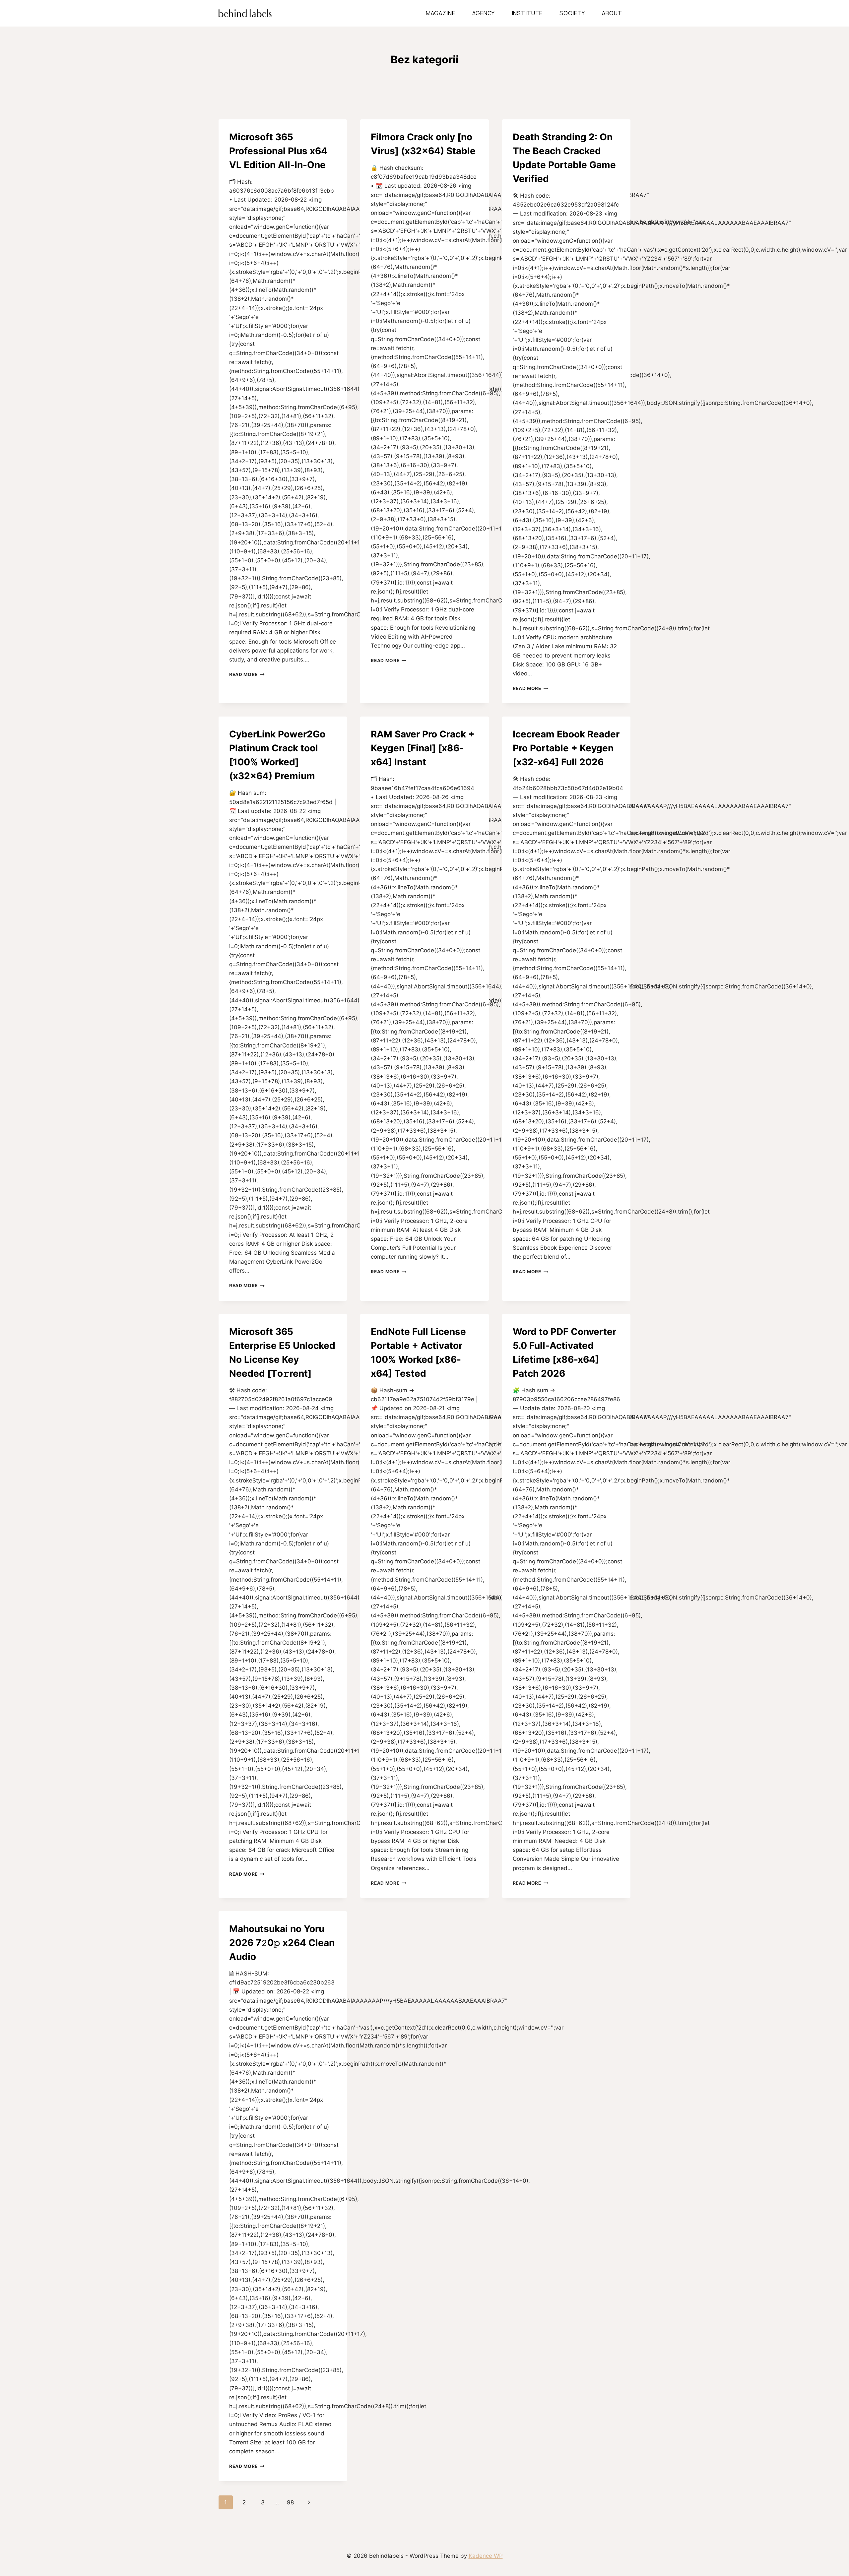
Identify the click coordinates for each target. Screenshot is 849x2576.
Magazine (441, 13)
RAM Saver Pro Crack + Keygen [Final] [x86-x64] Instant (423, 748)
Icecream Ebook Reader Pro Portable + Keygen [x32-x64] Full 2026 (566, 748)
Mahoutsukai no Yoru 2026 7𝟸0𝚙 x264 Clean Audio (282, 1943)
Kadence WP (486, 2556)
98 (290, 2502)
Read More (247, 674)
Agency (484, 13)
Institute (527, 13)
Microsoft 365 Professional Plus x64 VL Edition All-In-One (278, 151)
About (612, 13)
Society (572, 13)
